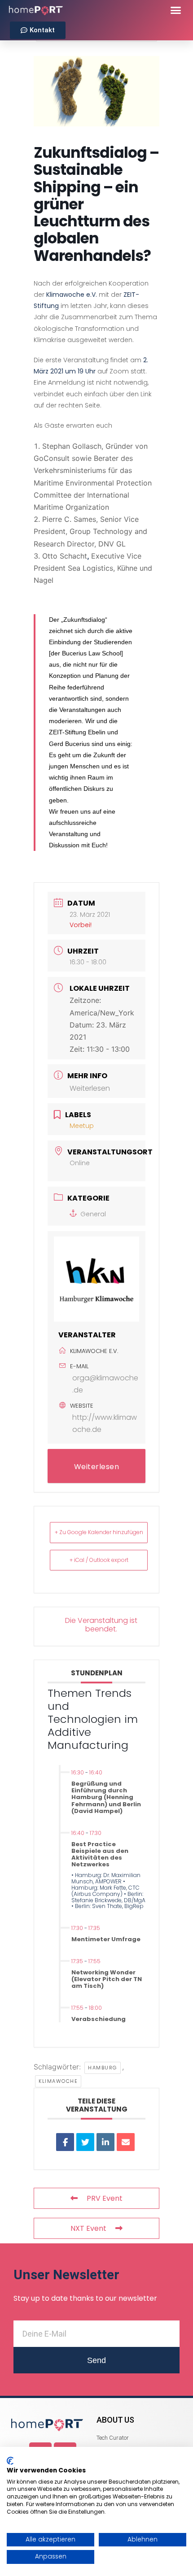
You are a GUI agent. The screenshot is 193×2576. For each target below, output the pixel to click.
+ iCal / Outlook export (99, 1560)
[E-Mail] (126, 2142)
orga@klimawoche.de (105, 1384)
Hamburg (103, 2068)
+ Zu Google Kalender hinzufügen (99, 1532)
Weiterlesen (90, 1088)
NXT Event (88, 2228)
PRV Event (105, 2198)
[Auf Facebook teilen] (65, 2142)
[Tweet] (85, 2142)
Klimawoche (58, 2081)
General (93, 1214)
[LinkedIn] (105, 2142)
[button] (176, 10)
